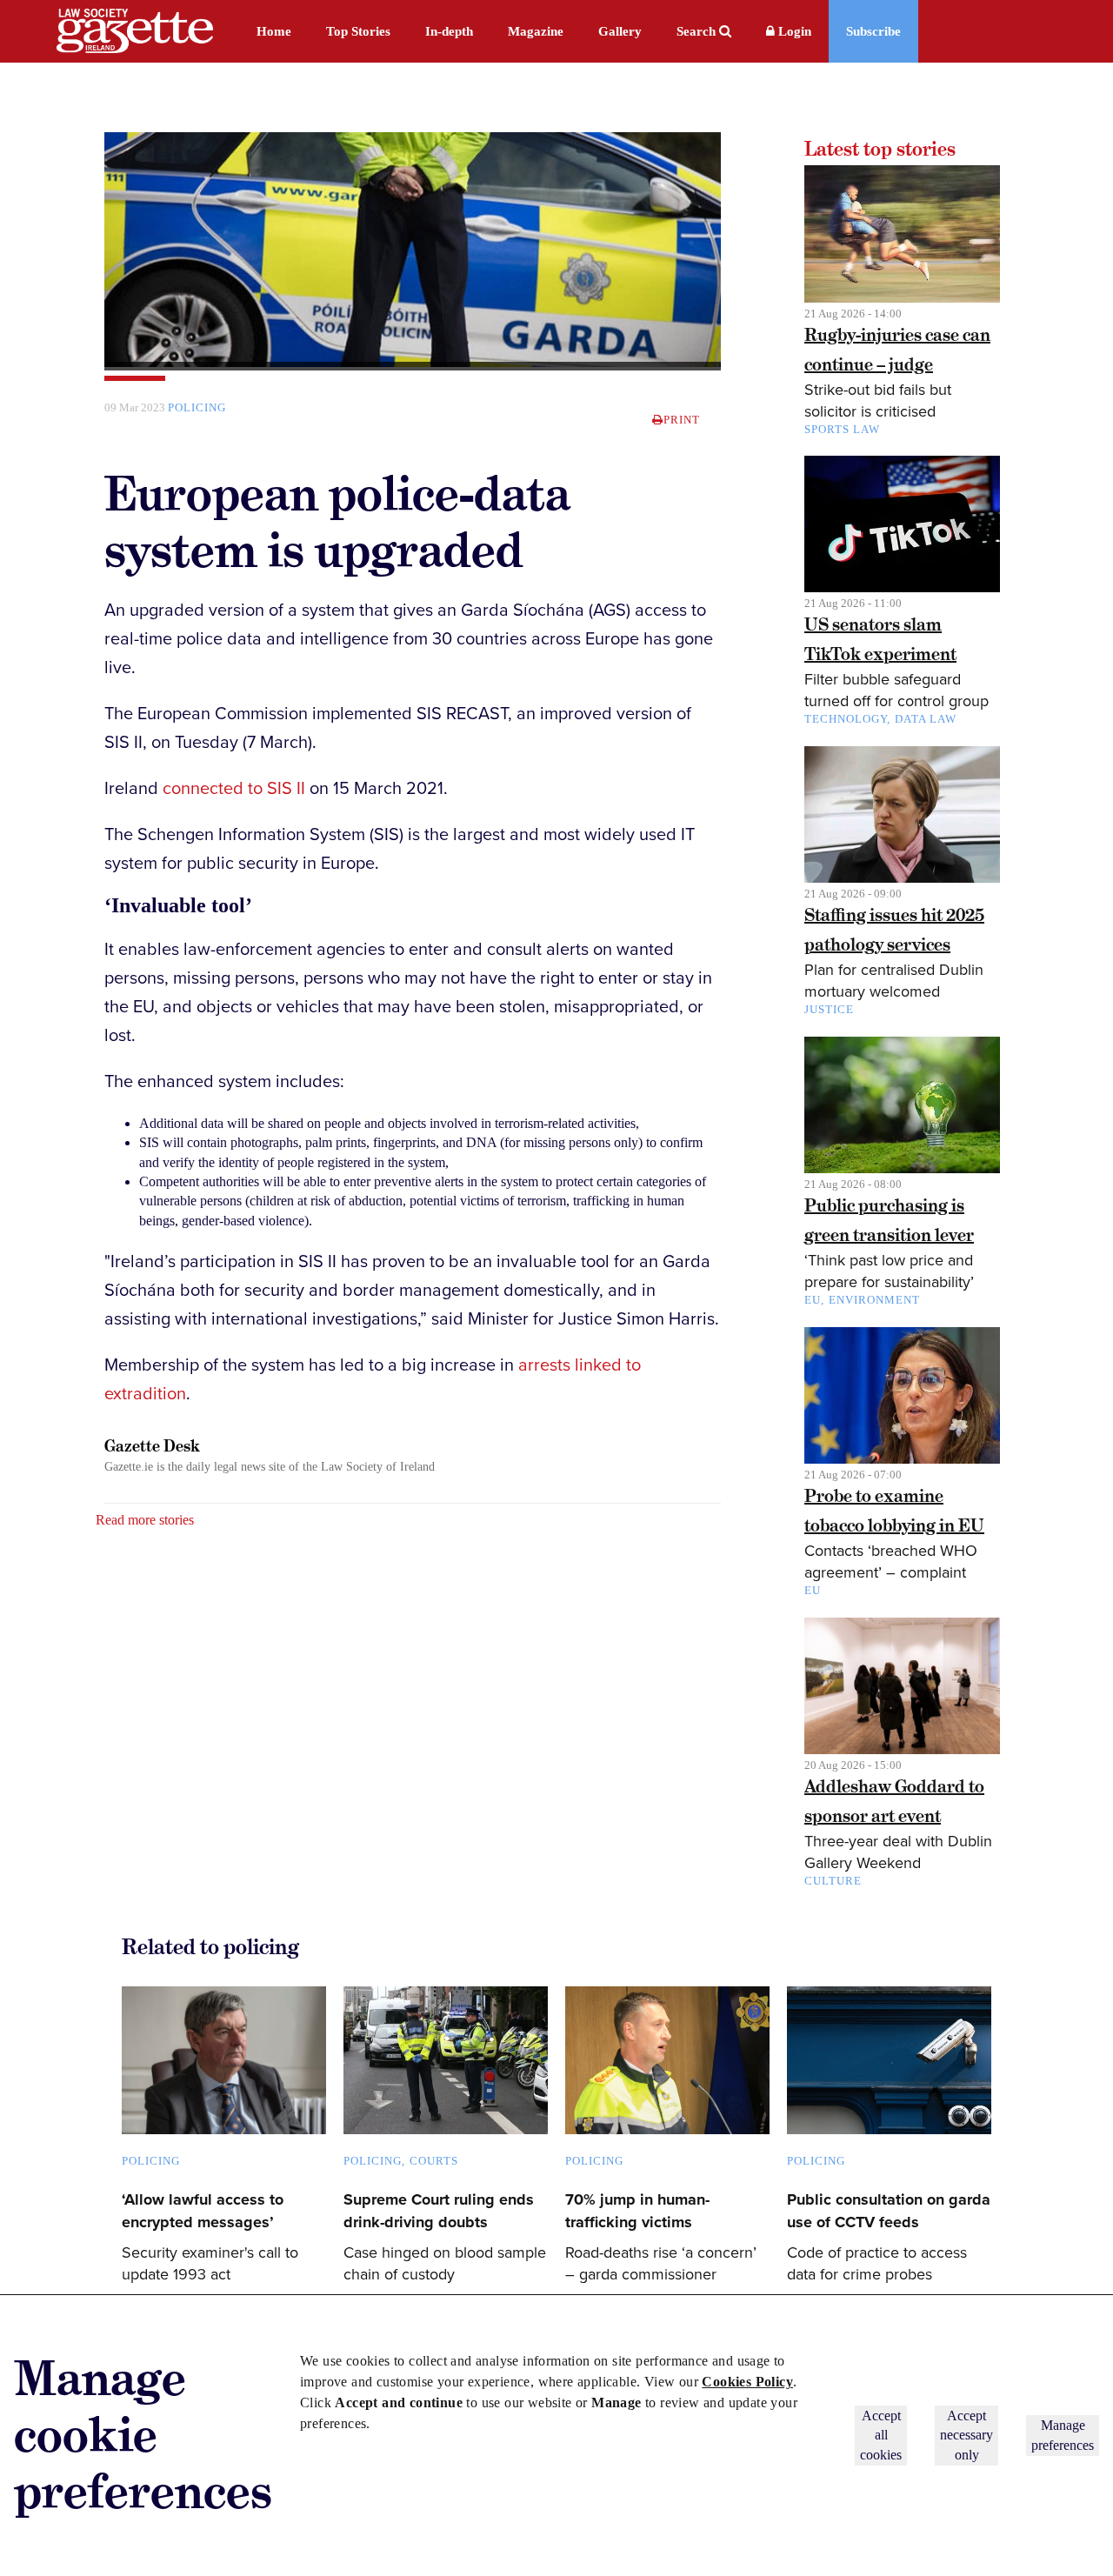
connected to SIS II (234, 789)
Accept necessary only (966, 2435)
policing (197, 407)
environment (874, 1300)
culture (833, 1881)
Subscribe (873, 31)
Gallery (620, 31)
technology (846, 719)
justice (829, 1009)
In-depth (449, 31)
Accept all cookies (881, 2435)
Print (682, 420)
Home (274, 31)
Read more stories (145, 1520)
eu (813, 1590)
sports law (842, 429)
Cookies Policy (747, 2382)
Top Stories (358, 31)
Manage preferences (1063, 2435)
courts (434, 2161)
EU (813, 1300)
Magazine (536, 31)
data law (926, 719)
